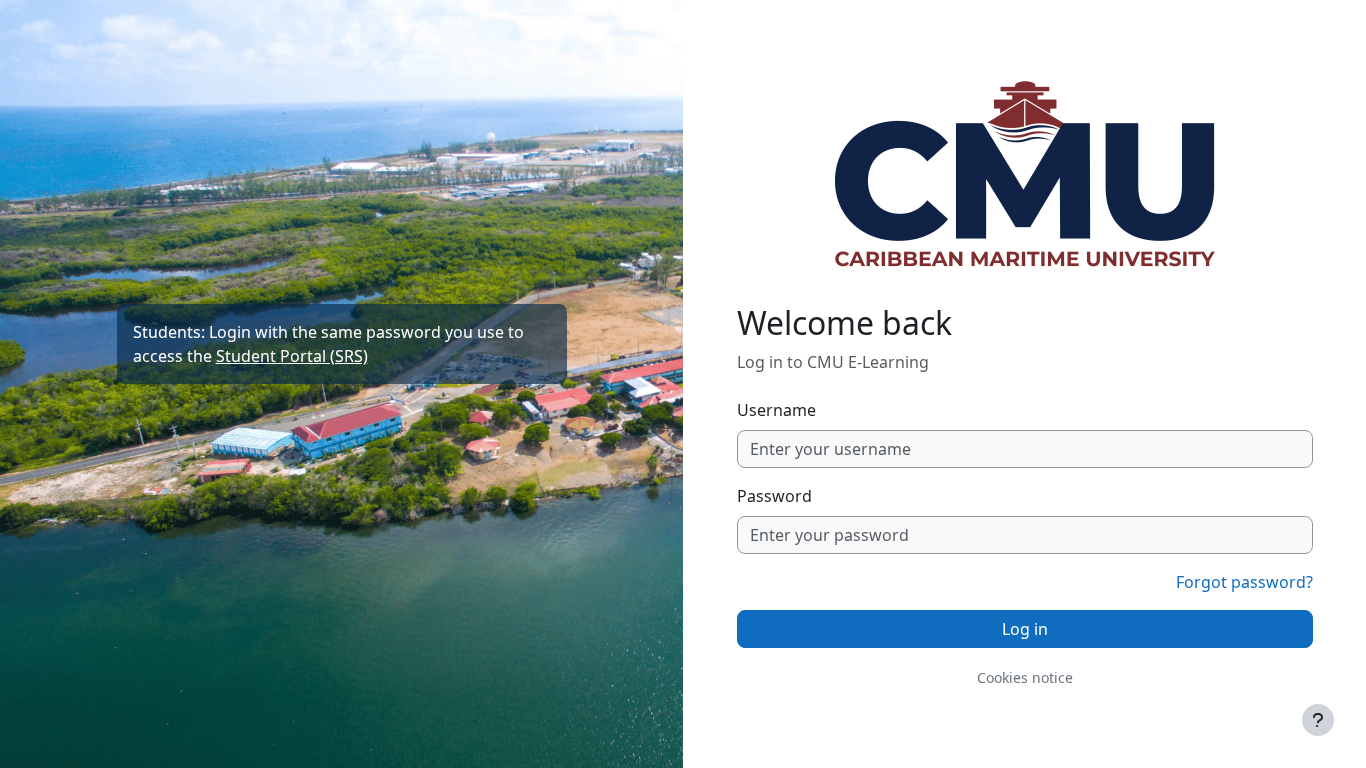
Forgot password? (1244, 582)
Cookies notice (1025, 677)
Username (776, 410)
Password (774, 496)
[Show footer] (1318, 720)
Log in (1025, 629)
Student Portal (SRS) (292, 356)
